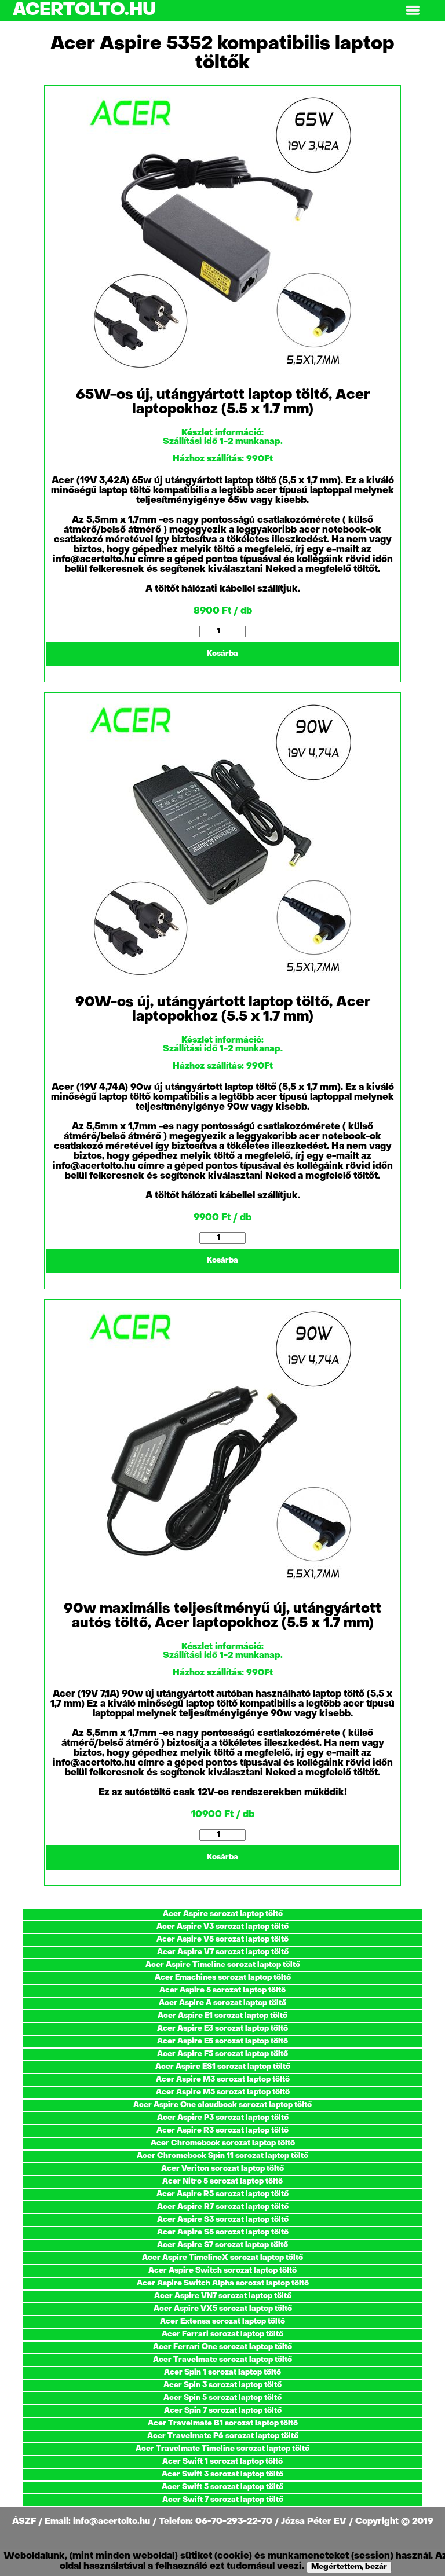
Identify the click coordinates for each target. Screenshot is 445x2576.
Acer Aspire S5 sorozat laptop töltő (223, 2232)
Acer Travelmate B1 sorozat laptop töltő (223, 2423)
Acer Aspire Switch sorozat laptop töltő (222, 2271)
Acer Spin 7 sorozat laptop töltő (223, 2411)
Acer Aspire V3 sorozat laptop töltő (222, 1927)
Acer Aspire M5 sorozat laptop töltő (223, 2092)
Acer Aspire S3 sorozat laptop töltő (223, 2220)
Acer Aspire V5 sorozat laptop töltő (222, 1940)
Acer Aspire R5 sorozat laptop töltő (222, 2194)
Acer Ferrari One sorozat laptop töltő (222, 2347)
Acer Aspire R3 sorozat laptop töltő (222, 2131)
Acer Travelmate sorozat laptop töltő (222, 2360)
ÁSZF (25, 2522)
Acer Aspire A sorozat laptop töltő (222, 2003)
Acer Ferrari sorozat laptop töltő (222, 2334)
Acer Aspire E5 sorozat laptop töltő (222, 2041)
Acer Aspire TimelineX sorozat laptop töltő (222, 2258)
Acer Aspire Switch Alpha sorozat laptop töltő (223, 2283)
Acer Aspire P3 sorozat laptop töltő (223, 2118)
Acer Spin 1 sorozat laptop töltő (222, 2373)
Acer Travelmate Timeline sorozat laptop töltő (222, 2449)
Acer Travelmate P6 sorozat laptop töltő (223, 2436)
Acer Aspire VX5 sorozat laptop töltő (223, 2309)
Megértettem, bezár (349, 2567)
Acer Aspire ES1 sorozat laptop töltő (223, 2067)
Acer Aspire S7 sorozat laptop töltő (222, 2245)
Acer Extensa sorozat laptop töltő (222, 2322)
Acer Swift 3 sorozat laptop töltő (222, 2474)
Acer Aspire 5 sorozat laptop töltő (222, 1990)
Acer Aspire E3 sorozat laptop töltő (222, 2029)
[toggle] (413, 11)
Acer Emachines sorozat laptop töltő (223, 1978)
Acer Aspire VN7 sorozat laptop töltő (223, 2296)
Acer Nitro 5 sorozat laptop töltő (222, 2181)
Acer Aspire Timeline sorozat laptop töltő (223, 1965)
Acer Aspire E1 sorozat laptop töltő (222, 2016)
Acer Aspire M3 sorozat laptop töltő (223, 2080)
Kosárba (222, 654)
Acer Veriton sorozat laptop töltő (222, 2169)
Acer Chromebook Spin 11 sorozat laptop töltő (222, 2156)
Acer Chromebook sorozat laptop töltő (223, 2143)
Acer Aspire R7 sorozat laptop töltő (223, 2207)
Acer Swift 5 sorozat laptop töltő (222, 2487)
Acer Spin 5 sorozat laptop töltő (222, 2398)
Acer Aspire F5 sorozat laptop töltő (222, 2054)
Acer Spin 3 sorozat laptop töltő (222, 2385)
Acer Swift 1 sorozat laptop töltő (222, 2462)
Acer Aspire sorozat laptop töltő (223, 1914)
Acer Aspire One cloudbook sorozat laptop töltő (222, 2105)
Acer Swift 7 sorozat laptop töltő (223, 2500)
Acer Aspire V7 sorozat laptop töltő (223, 1952)
